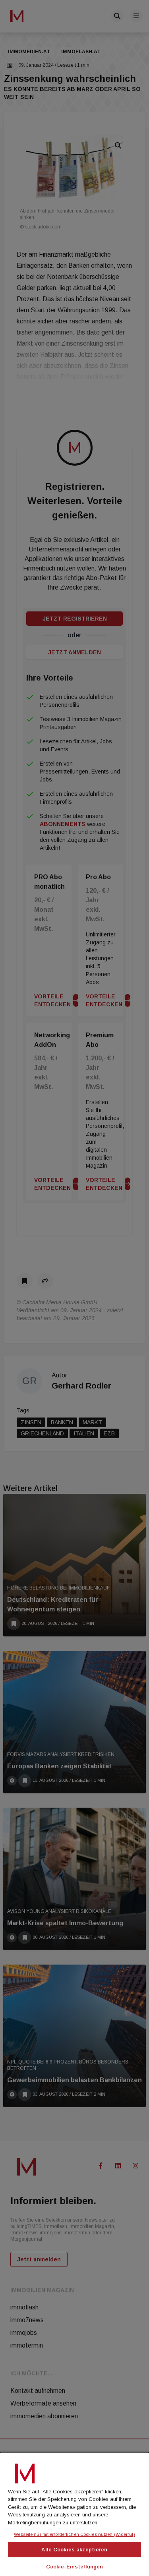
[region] (74, 2514)
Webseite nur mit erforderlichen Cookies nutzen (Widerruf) (74, 2534)
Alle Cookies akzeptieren (74, 2550)
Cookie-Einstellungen (75, 2567)
